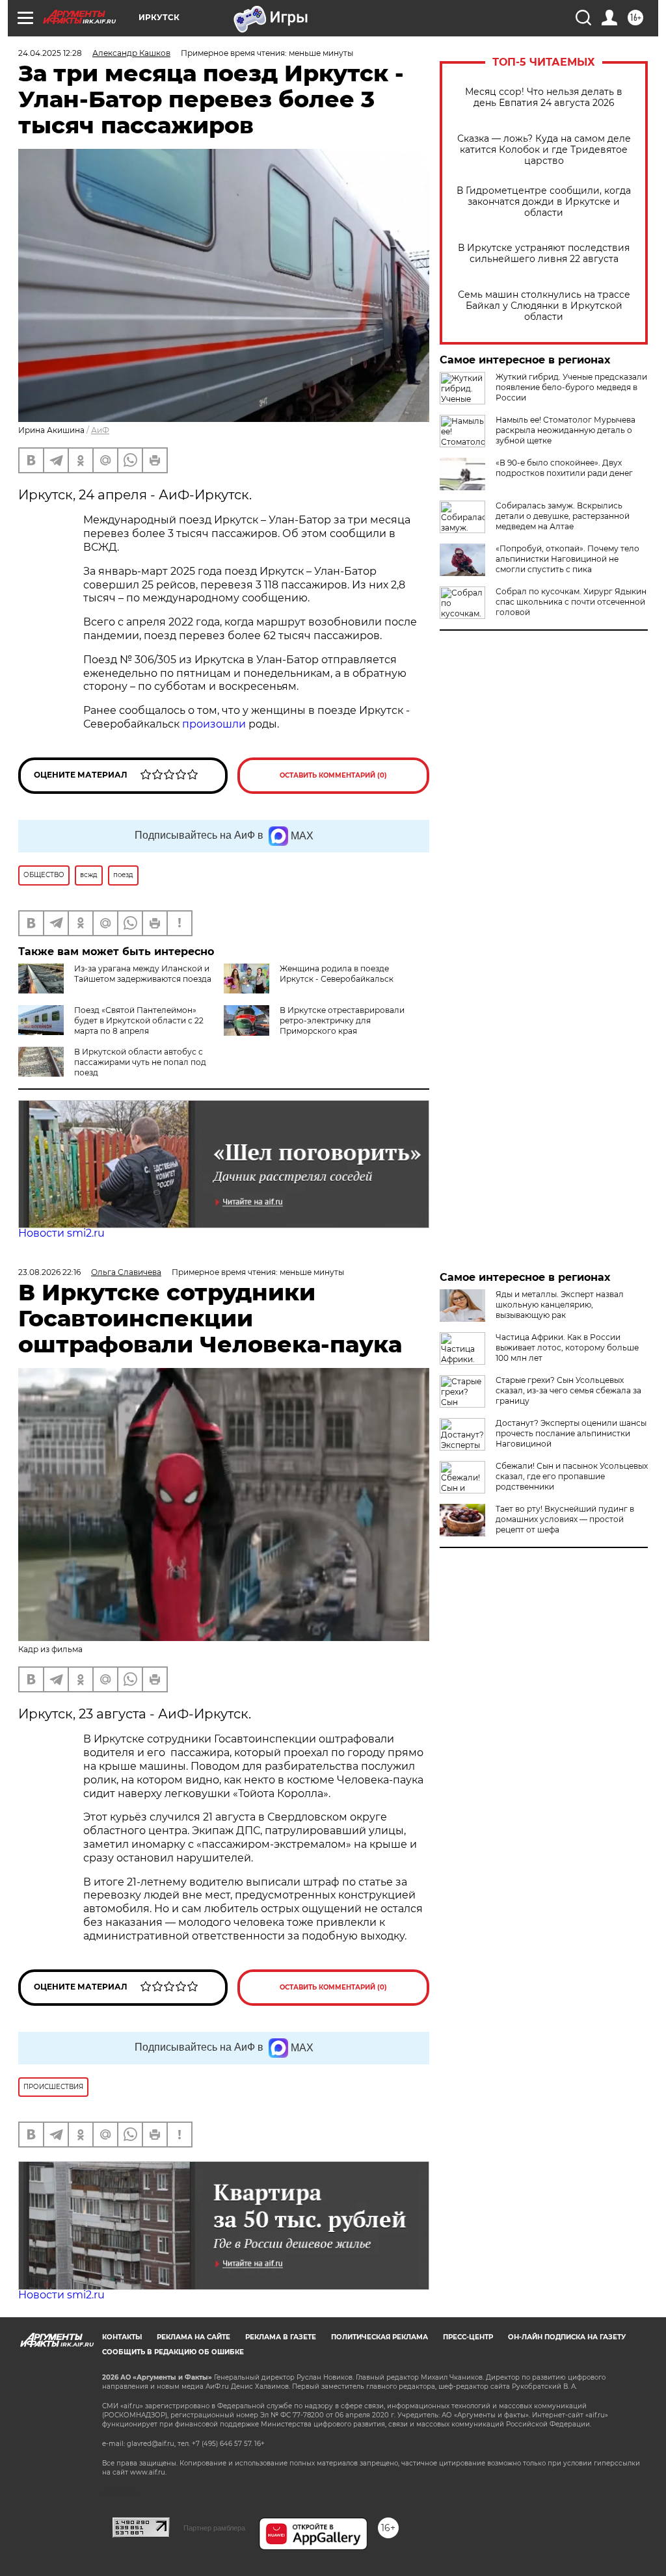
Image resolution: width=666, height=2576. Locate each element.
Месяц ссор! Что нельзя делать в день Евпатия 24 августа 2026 (544, 98)
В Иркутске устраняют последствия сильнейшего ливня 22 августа (544, 254)
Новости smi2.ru (61, 1233)
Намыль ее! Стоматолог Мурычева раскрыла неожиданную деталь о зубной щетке (566, 430)
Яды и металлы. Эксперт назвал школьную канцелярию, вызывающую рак (560, 1305)
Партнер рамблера (214, 2528)
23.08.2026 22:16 (49, 1272)
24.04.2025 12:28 (50, 53)
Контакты (122, 2337)
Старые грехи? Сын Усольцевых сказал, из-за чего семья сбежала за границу (568, 1390)
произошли (214, 724)
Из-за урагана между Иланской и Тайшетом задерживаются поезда (143, 974)
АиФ (100, 430)
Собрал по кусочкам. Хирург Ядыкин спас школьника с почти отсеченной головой (571, 602)
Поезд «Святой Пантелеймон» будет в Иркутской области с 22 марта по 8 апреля (139, 1020)
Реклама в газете (281, 2337)
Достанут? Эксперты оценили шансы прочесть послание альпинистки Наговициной (571, 1433)
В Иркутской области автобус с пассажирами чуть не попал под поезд (140, 1062)
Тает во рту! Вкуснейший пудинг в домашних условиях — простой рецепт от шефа (565, 1519)
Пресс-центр (468, 2337)
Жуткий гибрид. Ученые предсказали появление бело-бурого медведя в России (571, 387)
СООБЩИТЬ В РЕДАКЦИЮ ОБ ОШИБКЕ (173, 2352)
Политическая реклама (380, 2337)
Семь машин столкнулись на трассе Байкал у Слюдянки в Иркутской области (544, 306)
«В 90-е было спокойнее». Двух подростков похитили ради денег (564, 468)
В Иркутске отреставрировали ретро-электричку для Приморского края (342, 1020)
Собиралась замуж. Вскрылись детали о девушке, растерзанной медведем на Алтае (563, 516)
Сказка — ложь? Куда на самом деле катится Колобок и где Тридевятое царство (544, 150)
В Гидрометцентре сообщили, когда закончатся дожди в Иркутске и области (544, 202)
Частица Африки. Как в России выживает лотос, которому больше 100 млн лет (567, 1347)
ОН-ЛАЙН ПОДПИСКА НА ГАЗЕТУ (567, 2337)
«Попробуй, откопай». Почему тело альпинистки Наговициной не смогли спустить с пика (567, 559)
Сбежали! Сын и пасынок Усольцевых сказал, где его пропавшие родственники (572, 1476)
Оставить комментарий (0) (333, 775)
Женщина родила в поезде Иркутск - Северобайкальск (337, 974)
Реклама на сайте (193, 2337)
